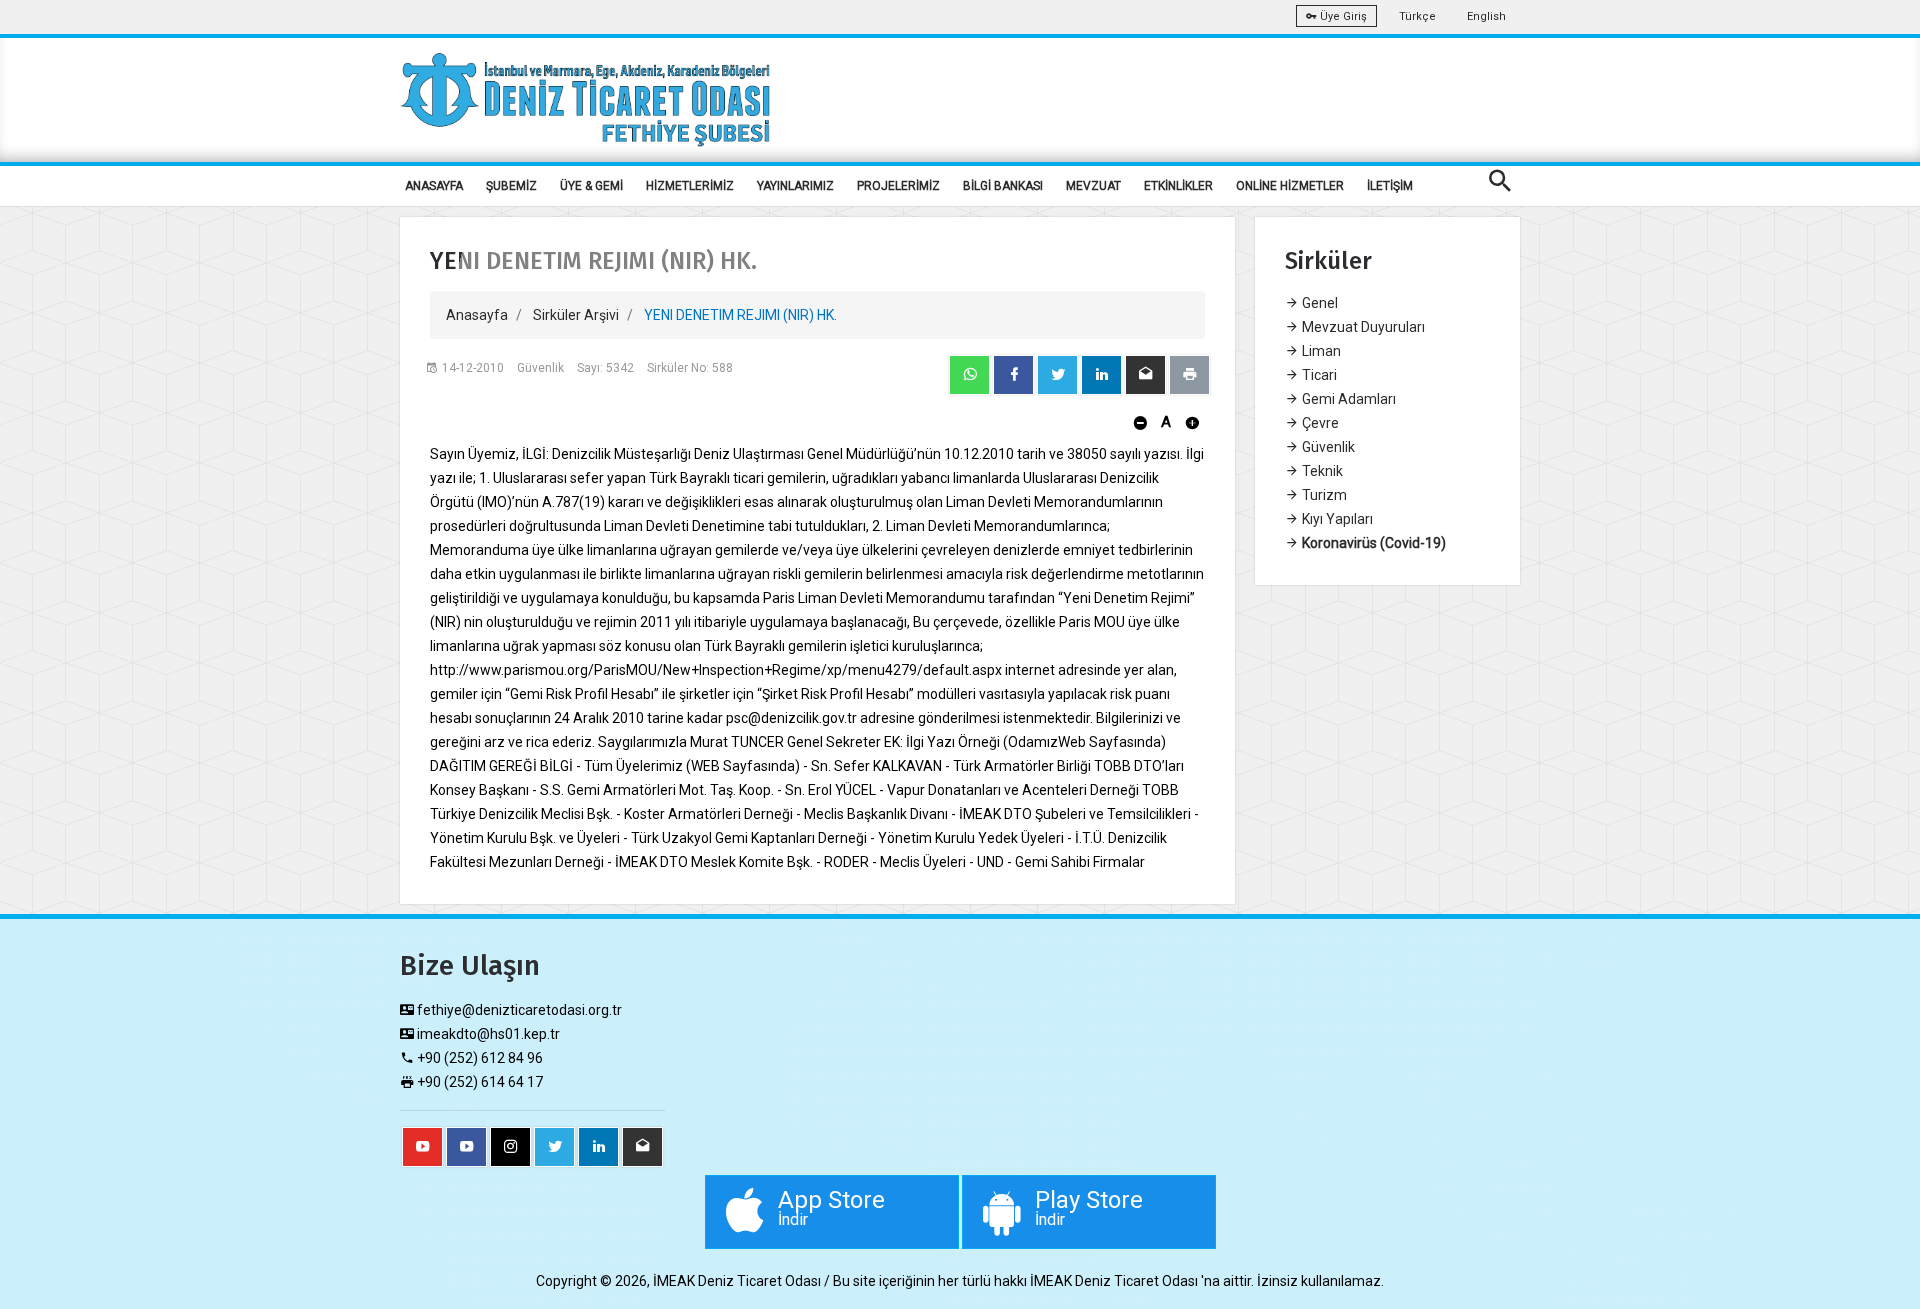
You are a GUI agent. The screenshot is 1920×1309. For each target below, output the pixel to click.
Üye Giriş (1342, 16)
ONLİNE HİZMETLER (1290, 186)
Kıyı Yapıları (1336, 519)
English (1486, 16)
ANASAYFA (434, 186)
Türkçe (1417, 16)
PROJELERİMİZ (898, 186)
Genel (1318, 303)
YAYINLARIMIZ (795, 186)
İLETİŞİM (1390, 186)
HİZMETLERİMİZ (690, 186)
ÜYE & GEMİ (591, 186)
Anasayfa (477, 315)
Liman (1320, 351)
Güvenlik (1327, 447)
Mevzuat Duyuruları (1362, 327)
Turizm (1323, 495)
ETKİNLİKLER (1178, 186)
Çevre (1319, 423)
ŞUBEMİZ (511, 186)
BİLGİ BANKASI (1003, 186)
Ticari (1318, 375)
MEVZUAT (1093, 186)
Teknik (1321, 471)
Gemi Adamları (1347, 399)
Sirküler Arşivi (576, 315)
